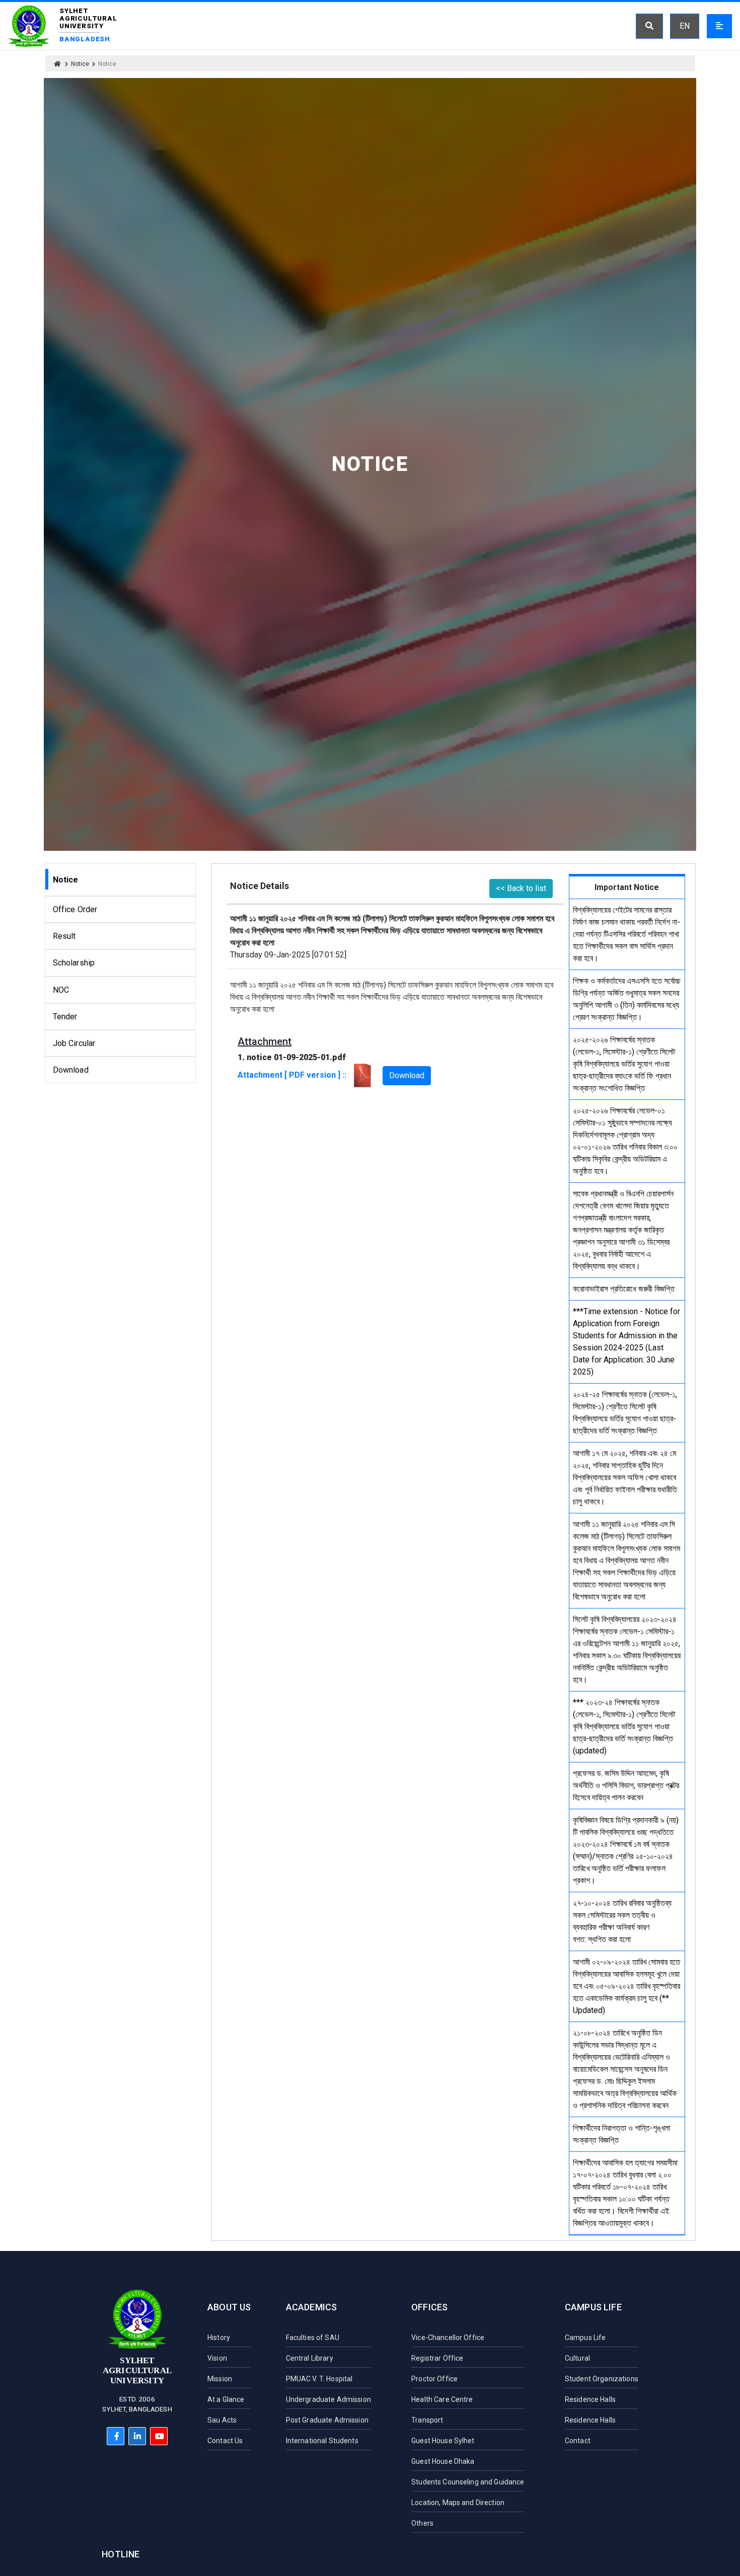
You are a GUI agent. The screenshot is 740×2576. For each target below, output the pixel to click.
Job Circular (74, 1043)
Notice (80, 64)
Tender (65, 1017)
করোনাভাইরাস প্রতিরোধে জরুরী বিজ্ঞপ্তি (624, 1289)
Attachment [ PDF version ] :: (294, 1075)
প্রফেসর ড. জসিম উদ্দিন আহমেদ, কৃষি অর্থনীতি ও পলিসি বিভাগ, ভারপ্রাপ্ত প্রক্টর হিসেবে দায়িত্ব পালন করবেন (626, 1785)
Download (71, 1070)
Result (64, 936)
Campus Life (593, 2307)
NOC (61, 990)
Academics (312, 2307)
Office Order (75, 909)
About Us (229, 2307)
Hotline (121, 2554)
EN (685, 26)
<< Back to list (521, 888)
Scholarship (74, 963)
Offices (429, 2307)
